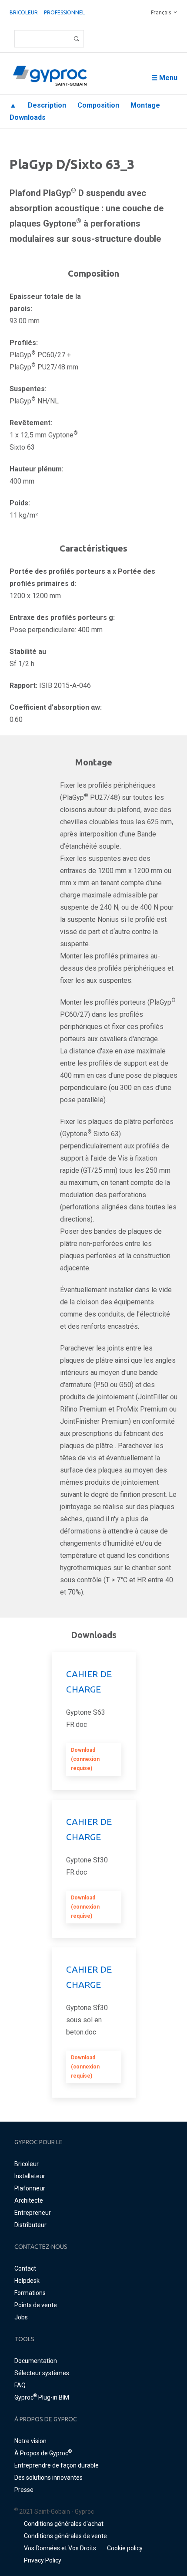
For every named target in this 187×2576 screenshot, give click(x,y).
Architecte (29, 2200)
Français (161, 12)
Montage (145, 105)
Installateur (30, 2176)
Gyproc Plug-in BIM (42, 2397)
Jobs (21, 2317)
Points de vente (36, 2305)
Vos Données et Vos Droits (60, 2548)
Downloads (28, 117)
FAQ (20, 2385)
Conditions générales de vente (65, 2536)
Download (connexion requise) (85, 1759)
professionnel (64, 12)
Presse (24, 2490)
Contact (25, 2268)
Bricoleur (24, 12)
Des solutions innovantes (48, 2478)
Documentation (36, 2361)
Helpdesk (27, 2281)
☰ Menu (164, 78)
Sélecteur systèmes (42, 2373)
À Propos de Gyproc (43, 2453)
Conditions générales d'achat (64, 2524)
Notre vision (30, 2441)
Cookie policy (125, 2548)
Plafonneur (30, 2188)
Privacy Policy (43, 2560)
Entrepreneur (33, 2213)
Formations (30, 2293)
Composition (98, 105)
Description (47, 105)
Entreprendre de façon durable (57, 2465)
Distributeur (30, 2225)
